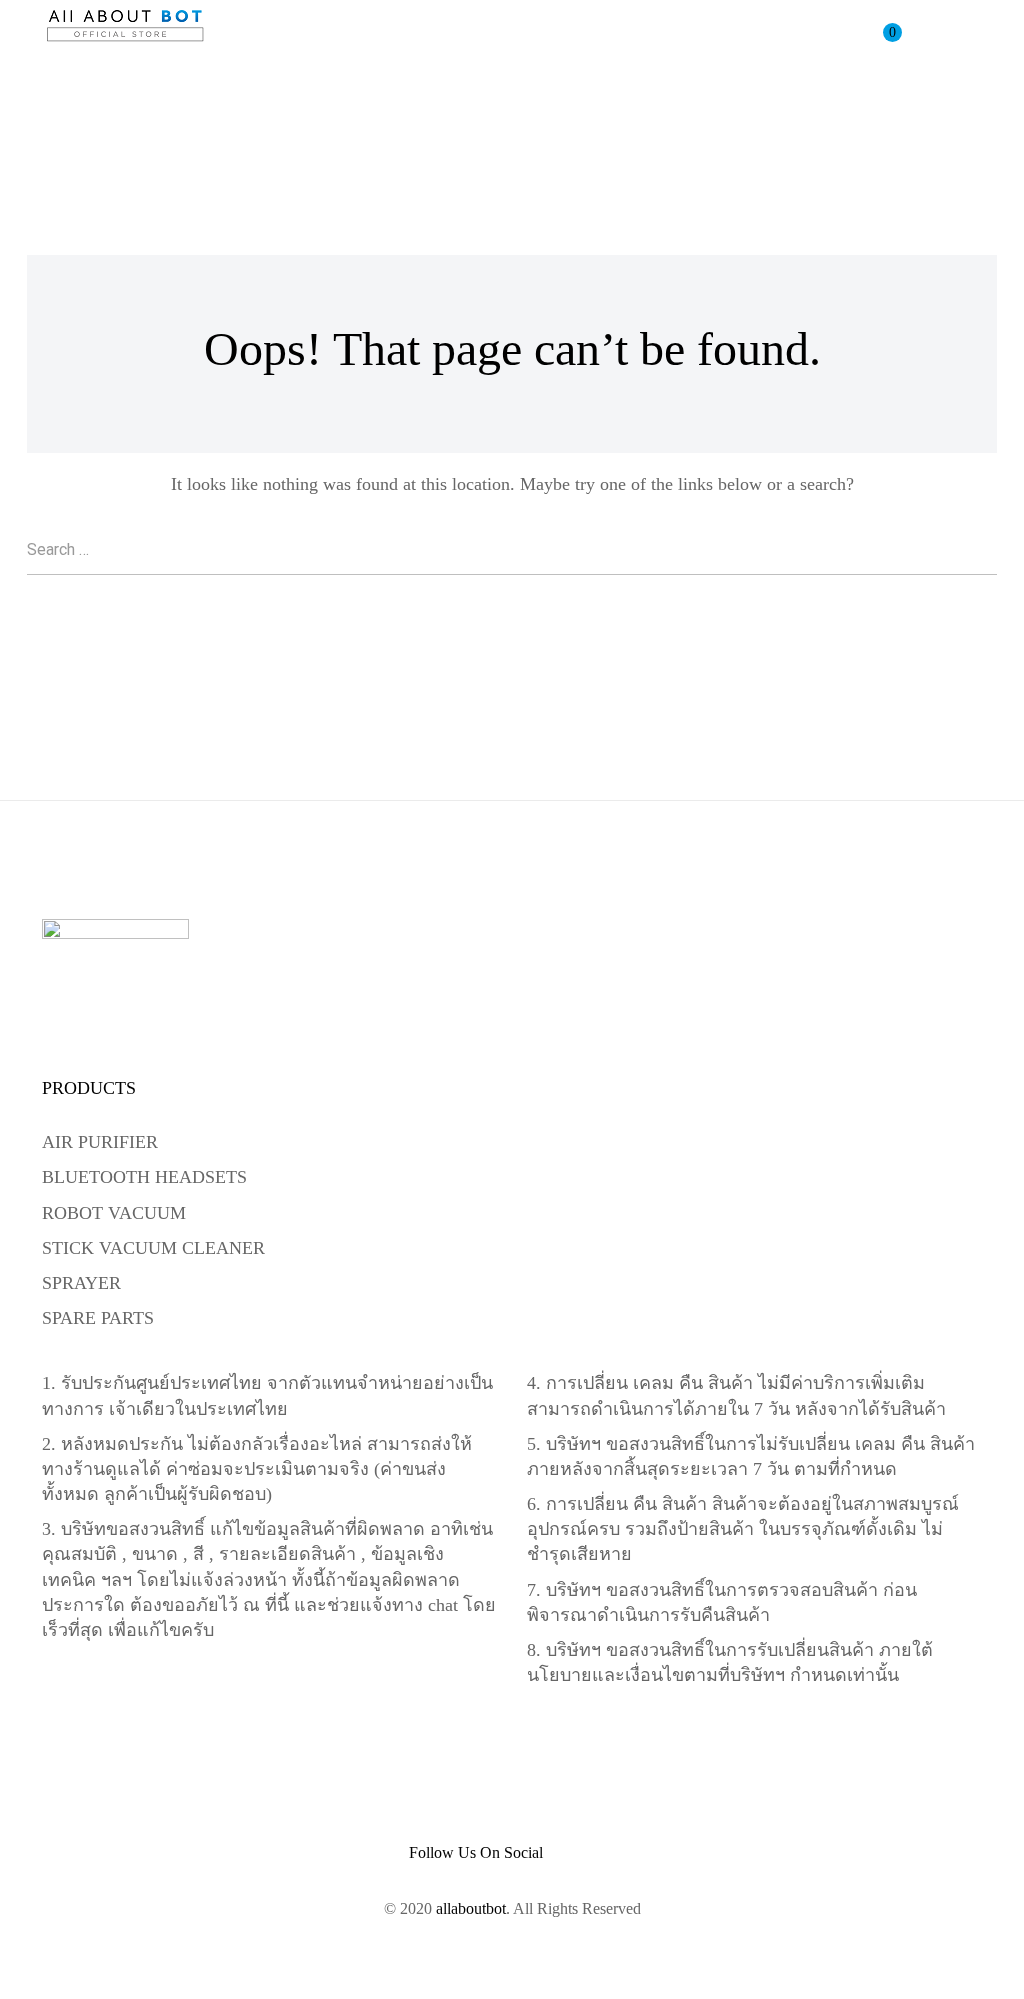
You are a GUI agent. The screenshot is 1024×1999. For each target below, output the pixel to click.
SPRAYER (81, 1283)
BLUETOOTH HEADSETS (144, 1177)
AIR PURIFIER (100, 1142)
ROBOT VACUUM (114, 1213)
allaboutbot (471, 1908)
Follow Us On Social (476, 1853)
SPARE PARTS (98, 1318)
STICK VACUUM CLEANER (153, 1248)
